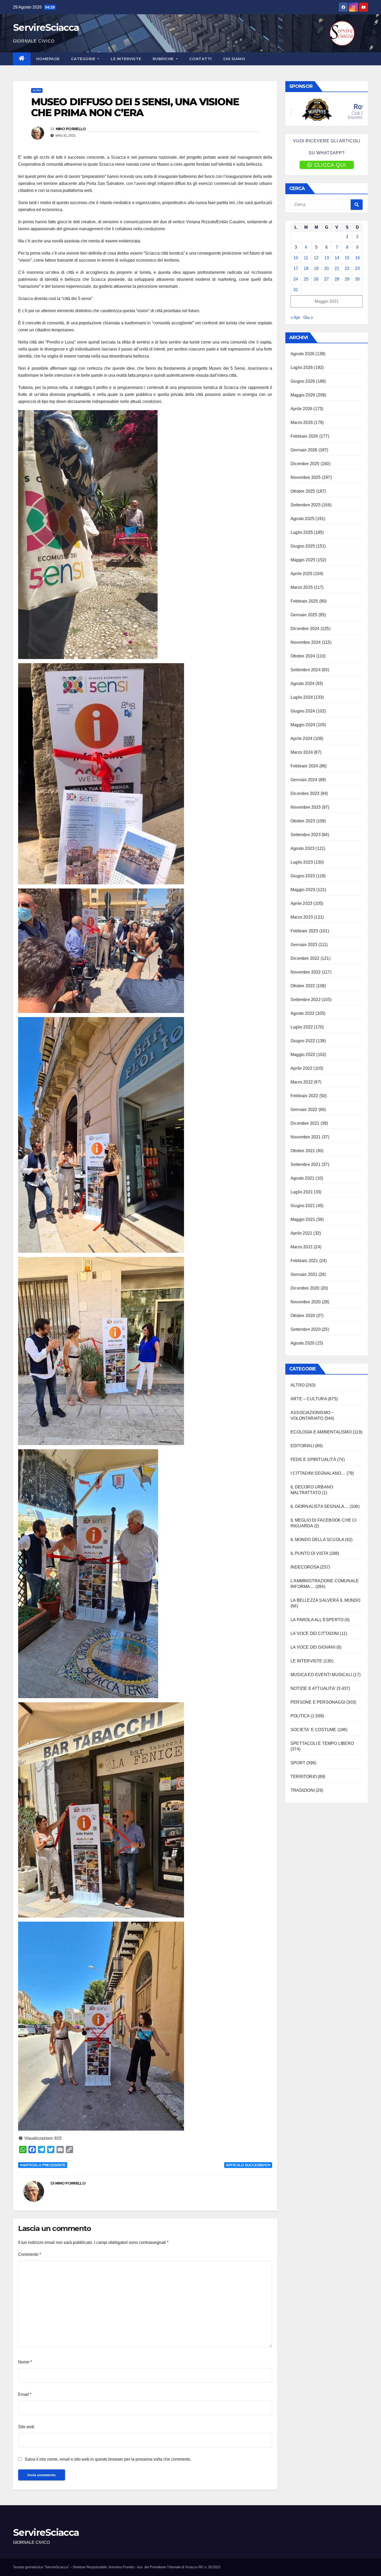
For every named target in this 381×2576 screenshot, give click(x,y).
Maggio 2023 (303, 890)
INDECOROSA (305, 1567)
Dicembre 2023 (305, 793)
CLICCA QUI (330, 165)
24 (296, 279)
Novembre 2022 (306, 972)
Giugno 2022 (303, 1041)
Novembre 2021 (306, 1137)
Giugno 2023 (303, 876)
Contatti (200, 59)
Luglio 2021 (302, 1192)
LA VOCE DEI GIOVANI (313, 1647)
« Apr (295, 317)
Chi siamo (234, 59)
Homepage (48, 59)
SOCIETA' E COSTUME (313, 1730)
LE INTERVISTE (126, 59)
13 (327, 258)
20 (327, 268)
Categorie (84, 59)
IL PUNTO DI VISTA (309, 1553)
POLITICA (300, 1716)
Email (25, 2394)
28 (337, 279)
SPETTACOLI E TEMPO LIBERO (322, 1743)
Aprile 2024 (301, 738)
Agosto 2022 (302, 1013)
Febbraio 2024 (304, 766)
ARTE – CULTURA (309, 1399)
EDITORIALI (302, 1446)
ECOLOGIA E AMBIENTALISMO (321, 1432)
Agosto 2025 (302, 519)
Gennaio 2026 (304, 450)
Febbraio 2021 (304, 1261)
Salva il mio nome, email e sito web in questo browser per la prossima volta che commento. (108, 2459)
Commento (30, 2254)
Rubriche (164, 59)
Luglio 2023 (302, 862)
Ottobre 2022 (303, 986)
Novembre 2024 (306, 642)
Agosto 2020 (302, 1343)
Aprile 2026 (301, 409)
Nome (25, 2362)
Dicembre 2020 (305, 1288)
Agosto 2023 (302, 848)
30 (357, 279)
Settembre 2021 (306, 1164)
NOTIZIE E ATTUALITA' (313, 1688)
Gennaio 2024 (304, 780)
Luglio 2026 (302, 367)
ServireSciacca (46, 27)
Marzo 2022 (302, 1082)
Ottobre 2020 (303, 1316)
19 (316, 268)
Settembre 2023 (306, 835)
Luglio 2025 (302, 532)
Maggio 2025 (303, 560)
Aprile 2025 (301, 574)
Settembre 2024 (306, 670)
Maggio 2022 (303, 1055)
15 (347, 258)
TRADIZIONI (303, 1790)
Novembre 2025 (306, 477)
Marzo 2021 (302, 1247)
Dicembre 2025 (305, 464)
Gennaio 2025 (304, 615)
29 (347, 279)
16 (357, 258)
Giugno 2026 (303, 381)
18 (306, 268)
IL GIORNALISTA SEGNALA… (320, 1506)
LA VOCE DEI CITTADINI (315, 1633)
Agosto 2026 (302, 354)
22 (347, 268)
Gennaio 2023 (304, 945)
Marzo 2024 (302, 752)
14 (337, 258)
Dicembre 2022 (305, 958)
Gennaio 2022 (304, 1109)
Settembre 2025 (306, 505)
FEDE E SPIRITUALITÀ (313, 1459)
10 (296, 258)
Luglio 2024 (302, 697)
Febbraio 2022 (304, 1096)
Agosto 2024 (302, 684)
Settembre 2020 (306, 1329)
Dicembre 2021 (305, 1123)
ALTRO (37, 90)
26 (316, 279)
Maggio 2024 (303, 725)
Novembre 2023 (306, 807)
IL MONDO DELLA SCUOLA (317, 1540)
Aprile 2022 (301, 1068)
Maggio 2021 (303, 1219)
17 (296, 268)
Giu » (308, 317)
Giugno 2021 (303, 1206)
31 (296, 290)
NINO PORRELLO (71, 129)
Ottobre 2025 (303, 491)
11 (306, 258)
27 (327, 279)
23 (357, 268)
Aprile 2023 (301, 903)
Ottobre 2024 (303, 656)
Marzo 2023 (302, 917)
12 (316, 258)
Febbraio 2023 (304, 931)
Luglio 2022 (302, 1027)
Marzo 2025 (302, 587)
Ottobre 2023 (303, 821)
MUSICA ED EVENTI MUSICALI (321, 1675)
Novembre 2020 (306, 1302)
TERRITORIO (304, 1777)
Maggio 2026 (303, 395)
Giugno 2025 (303, 546)
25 (306, 279)
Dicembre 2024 (305, 629)
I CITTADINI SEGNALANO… (318, 1473)
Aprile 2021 (301, 1233)
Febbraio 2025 (304, 601)
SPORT (298, 1763)
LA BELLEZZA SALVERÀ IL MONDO (326, 1600)
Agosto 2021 (302, 1178)
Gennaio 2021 (304, 1274)
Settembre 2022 (306, 1000)
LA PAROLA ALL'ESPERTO (317, 1620)
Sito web (26, 2427)
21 (337, 268)
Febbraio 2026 (304, 436)
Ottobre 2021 (303, 1151)
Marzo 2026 (302, 422)
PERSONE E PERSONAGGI (318, 1702)
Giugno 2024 (303, 711)
